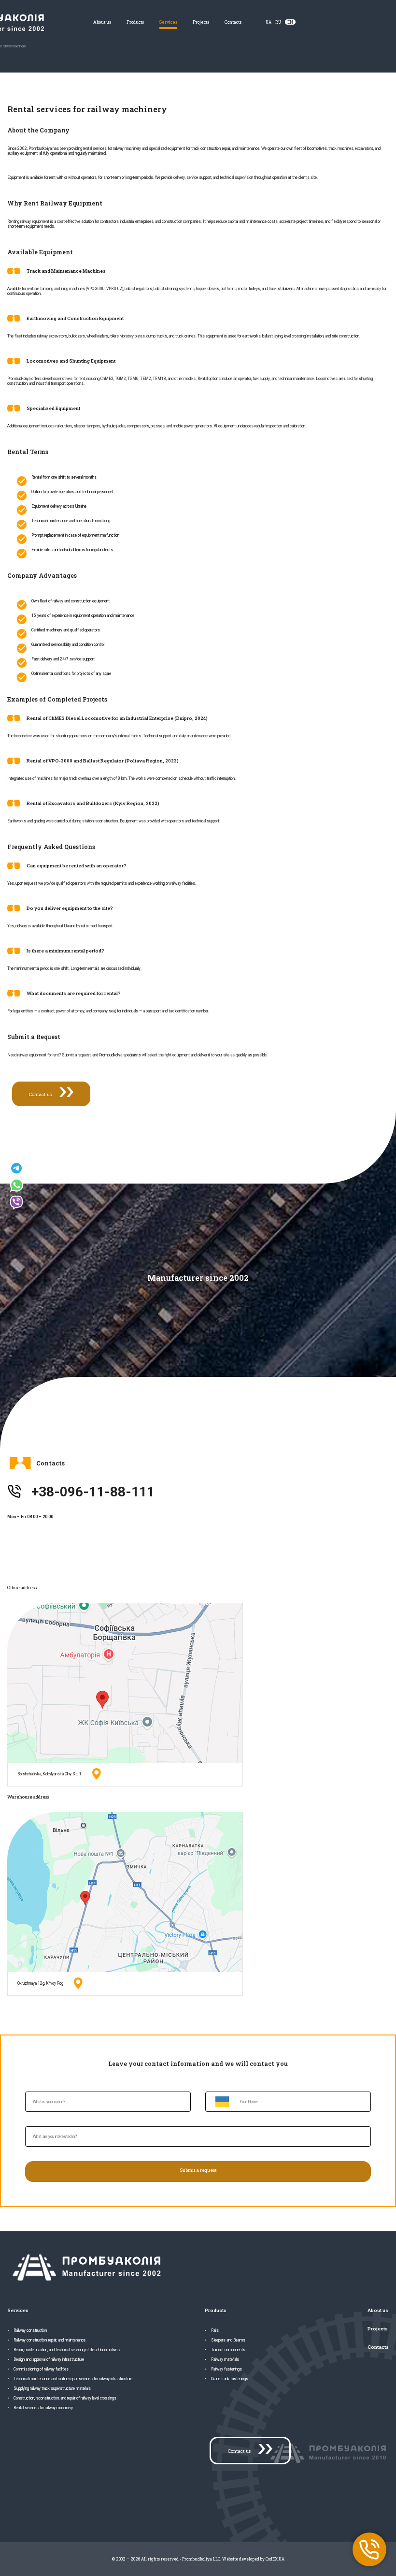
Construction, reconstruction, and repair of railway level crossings (65, 2398)
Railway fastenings (226, 2369)
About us (102, 22)
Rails (215, 2330)
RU (278, 22)
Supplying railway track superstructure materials (52, 2388)
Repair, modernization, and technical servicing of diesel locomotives (67, 2350)
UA (269, 22)
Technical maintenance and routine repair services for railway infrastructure (73, 2379)
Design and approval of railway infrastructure (49, 2359)
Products (135, 22)
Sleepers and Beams (228, 2340)
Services (168, 22)
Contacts (233, 22)
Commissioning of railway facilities (41, 2369)
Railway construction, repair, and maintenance (49, 2340)
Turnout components (228, 2350)
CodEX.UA (275, 2559)
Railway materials (225, 2359)
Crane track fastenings (230, 2379)
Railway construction (30, 2330)
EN (290, 22)
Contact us (40, 1094)
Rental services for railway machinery (43, 2408)
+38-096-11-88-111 (93, 1492)
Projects (201, 22)
